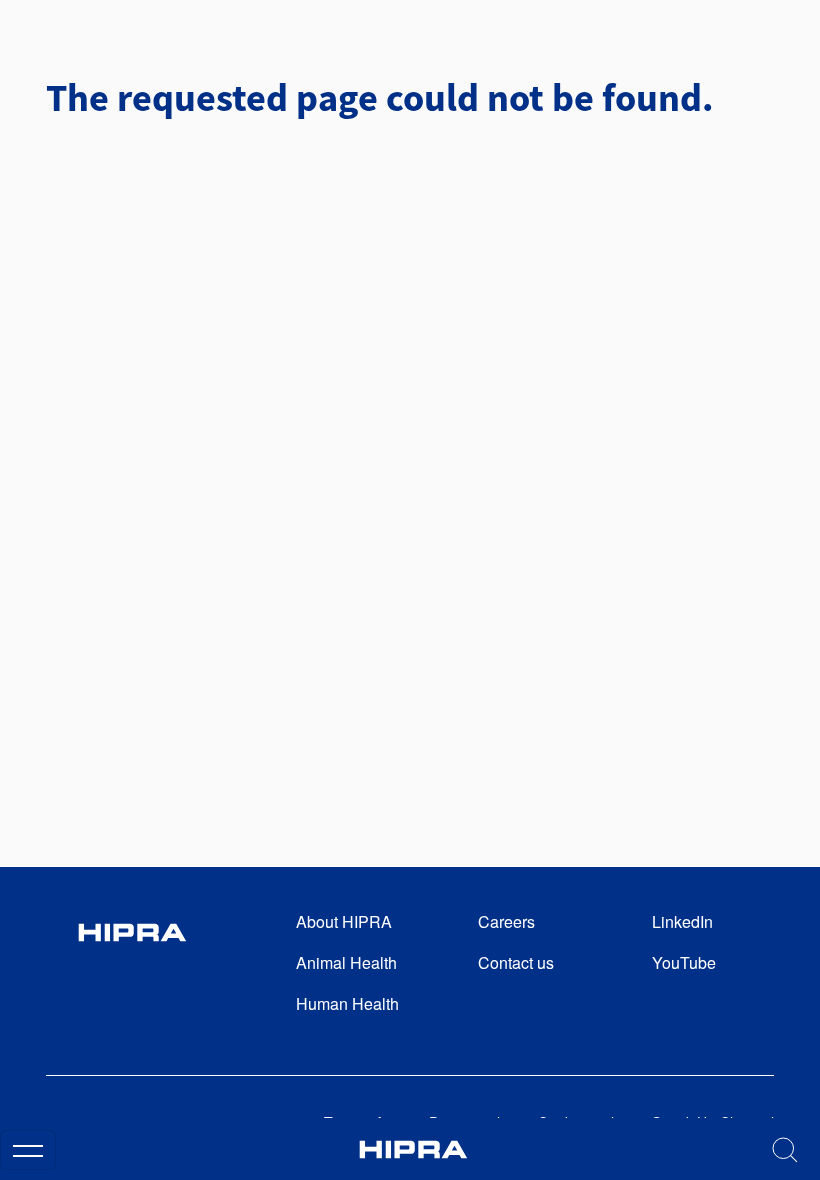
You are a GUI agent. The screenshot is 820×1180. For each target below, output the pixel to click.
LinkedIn (682, 921)
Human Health (347, 1003)
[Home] (413, 1149)
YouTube (684, 962)
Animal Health (346, 962)
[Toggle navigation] (28, 1150)
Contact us (516, 962)
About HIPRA (344, 921)
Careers (506, 921)
